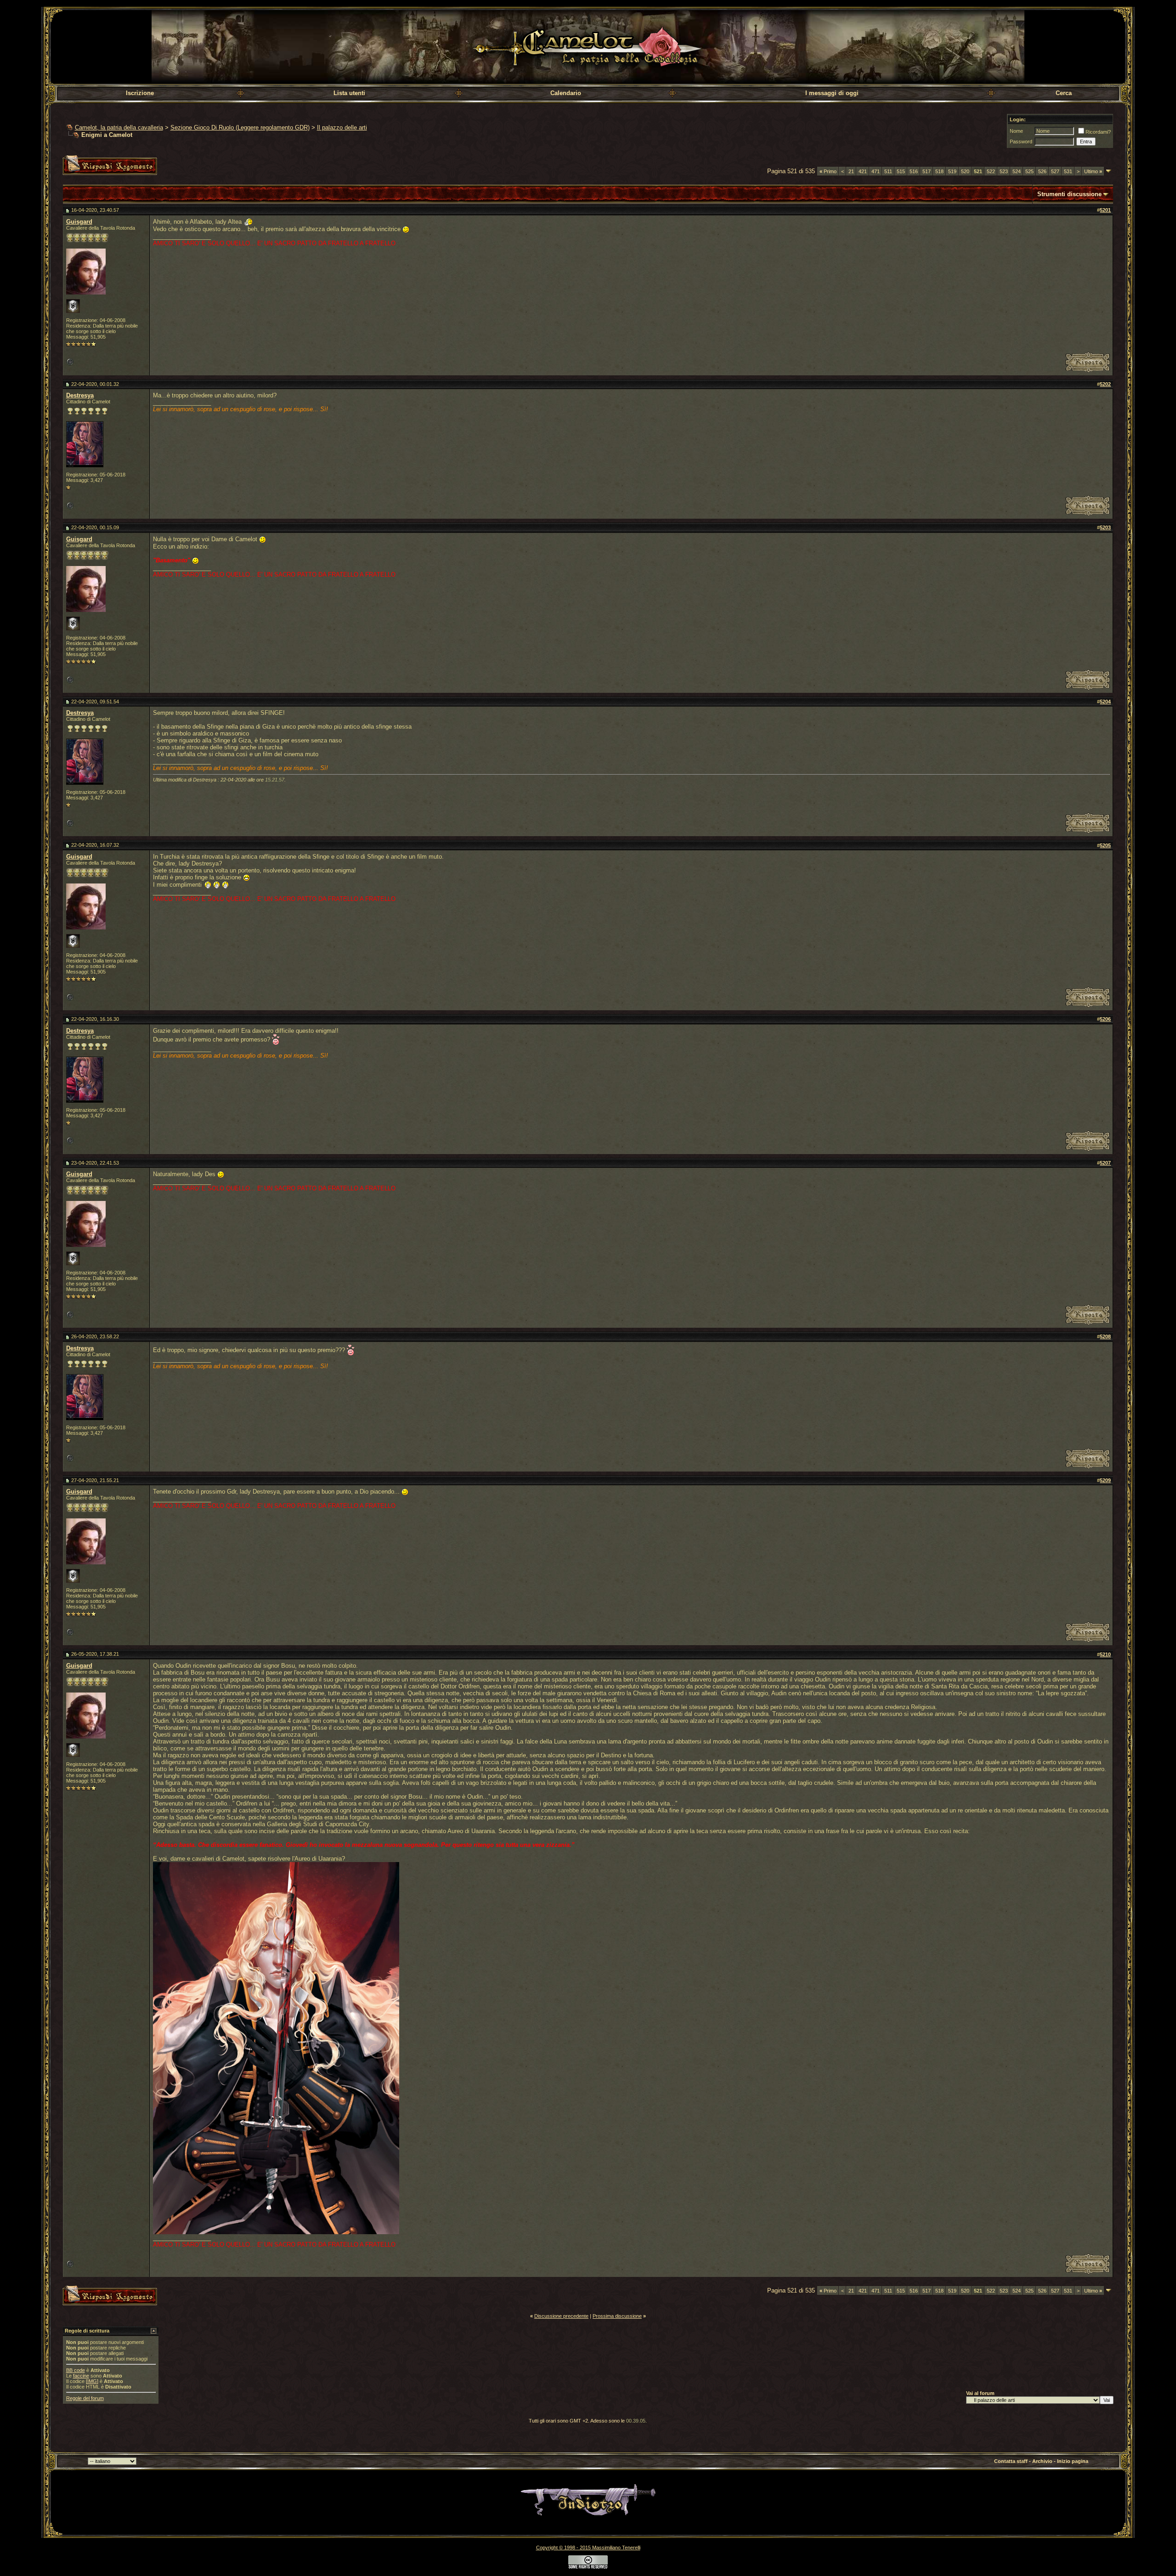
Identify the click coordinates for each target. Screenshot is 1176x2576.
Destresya (80, 395)
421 (863, 171)
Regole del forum (85, 2398)
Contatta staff (1011, 2461)
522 (991, 171)
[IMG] (92, 2381)
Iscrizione (140, 93)
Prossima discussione (617, 2316)
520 (965, 171)
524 (1017, 171)
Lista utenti (349, 93)
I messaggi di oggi (832, 93)
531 (1068, 171)
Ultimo (1093, 171)
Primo (828, 171)
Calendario (566, 93)
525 (1029, 171)
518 (939, 171)
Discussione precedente (561, 2316)
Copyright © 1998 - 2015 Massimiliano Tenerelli (588, 2548)
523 (1004, 171)
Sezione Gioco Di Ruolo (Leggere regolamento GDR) (240, 127)
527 (1055, 171)
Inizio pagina (1073, 2461)
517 (927, 171)
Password (1021, 142)
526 (1042, 171)
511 (888, 171)
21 (851, 171)
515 (901, 171)
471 (876, 171)
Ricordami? (1098, 132)
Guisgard (79, 222)
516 (914, 171)
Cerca (1064, 93)
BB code (76, 2370)
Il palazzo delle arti (342, 127)
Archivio (1042, 2461)
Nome (1016, 131)
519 (952, 171)
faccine (81, 2376)
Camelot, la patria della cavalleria (119, 127)
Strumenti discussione (1069, 194)
